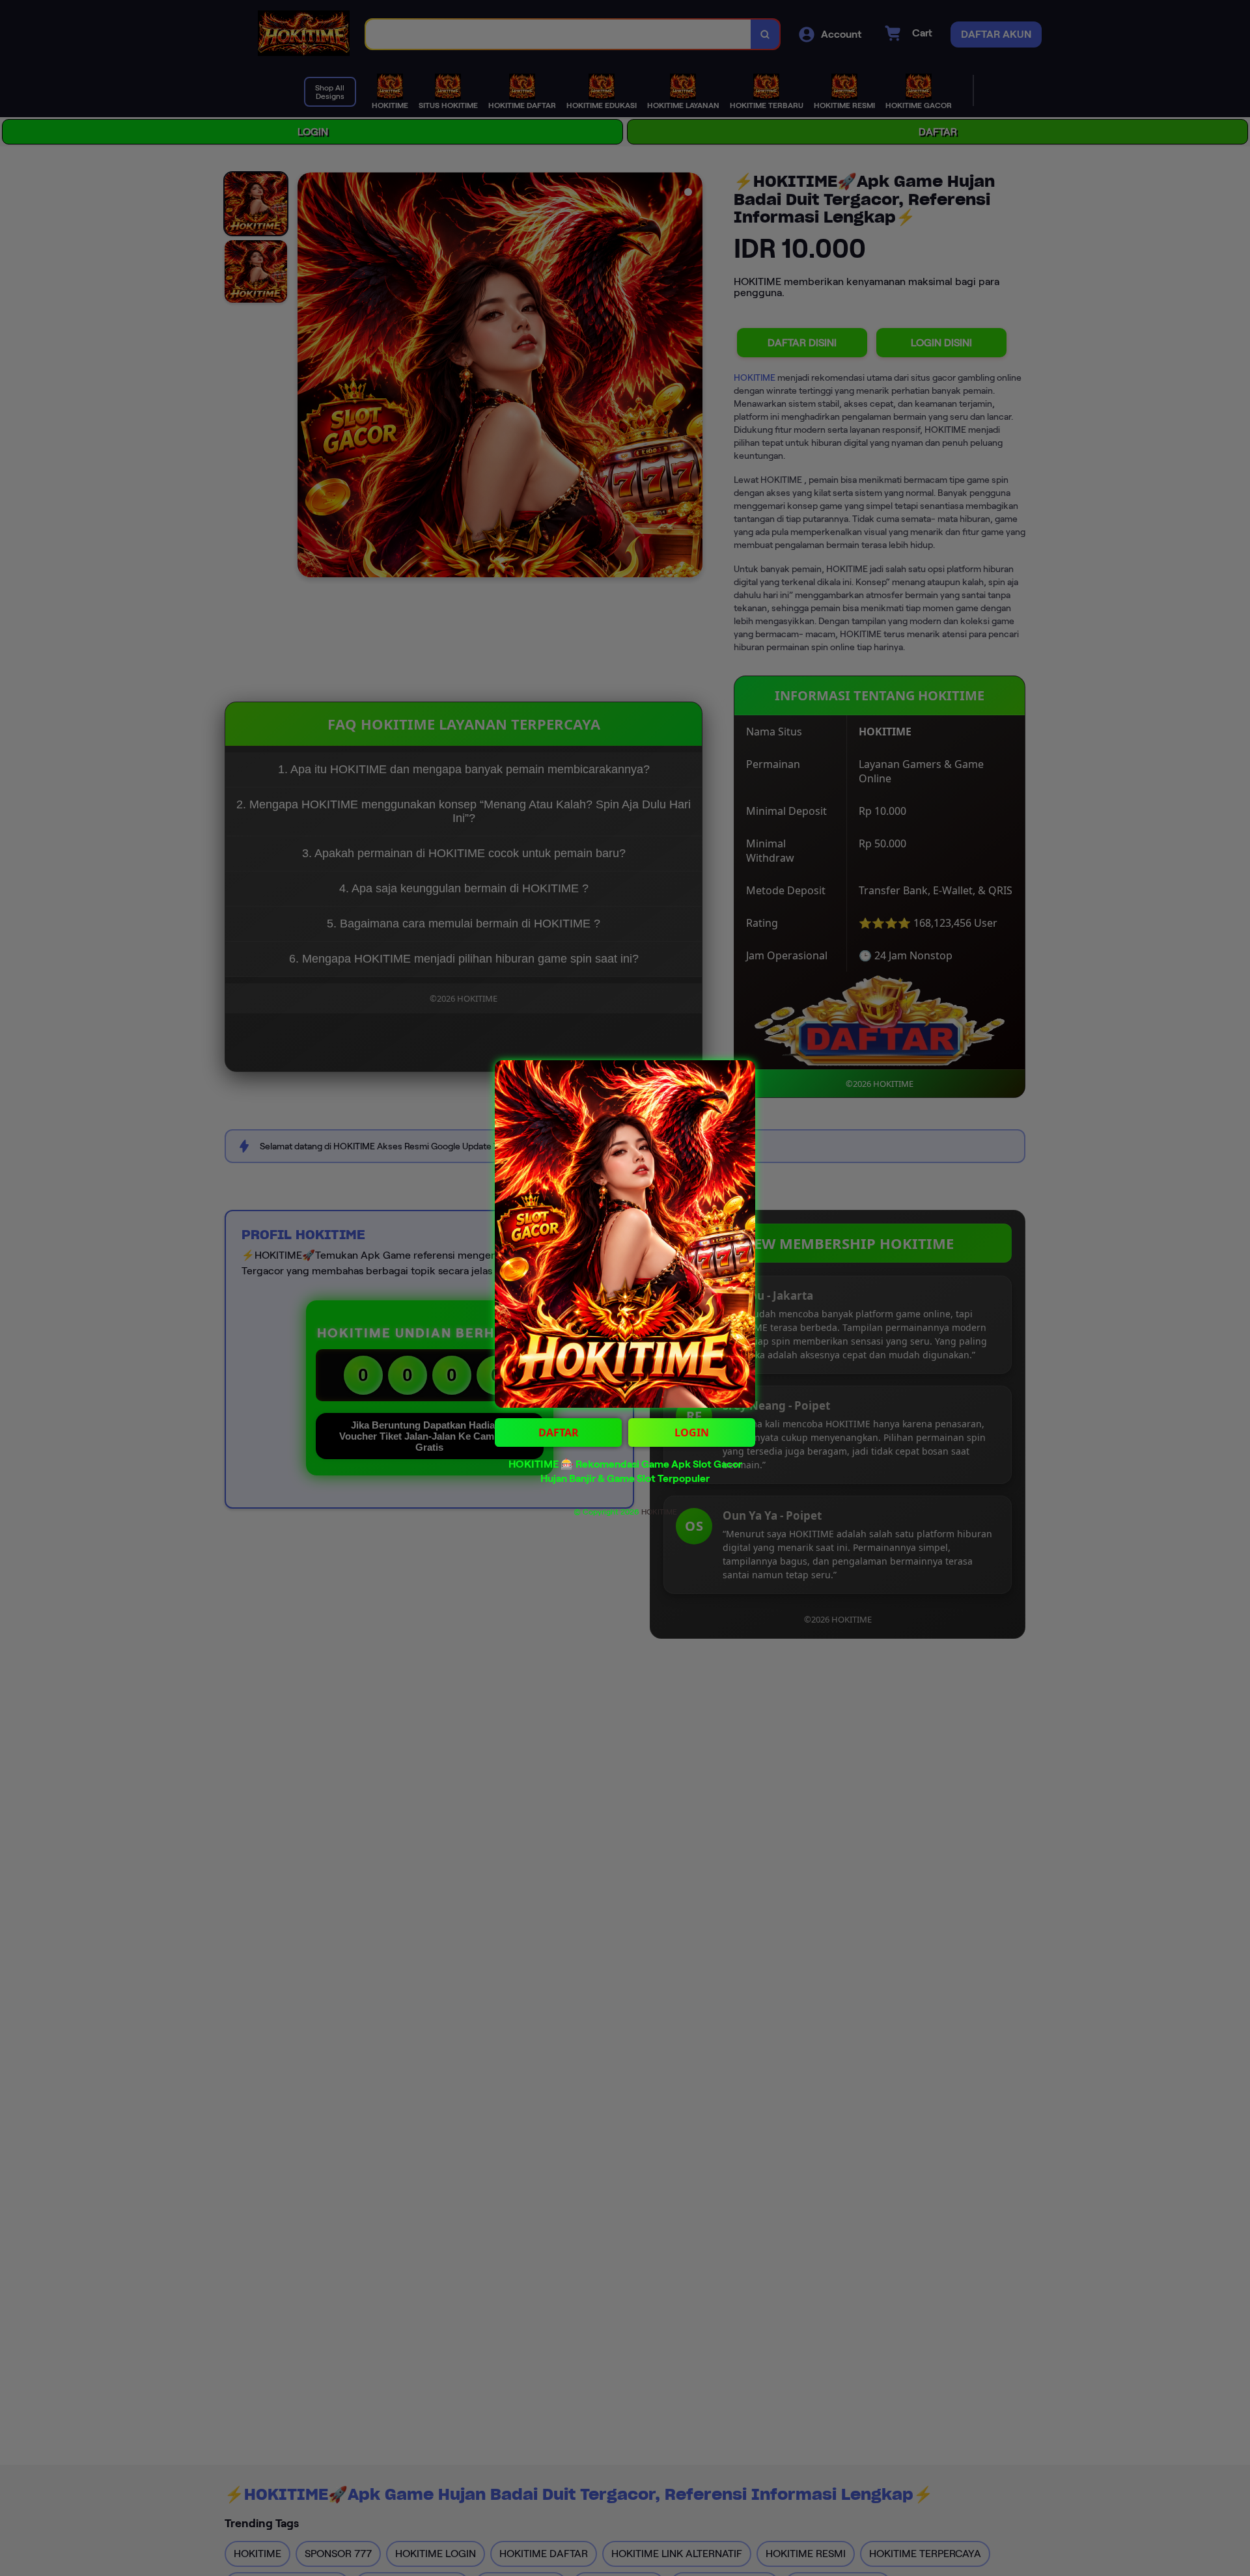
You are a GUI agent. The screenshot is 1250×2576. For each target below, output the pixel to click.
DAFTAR (559, 1432)
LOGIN (692, 1432)
